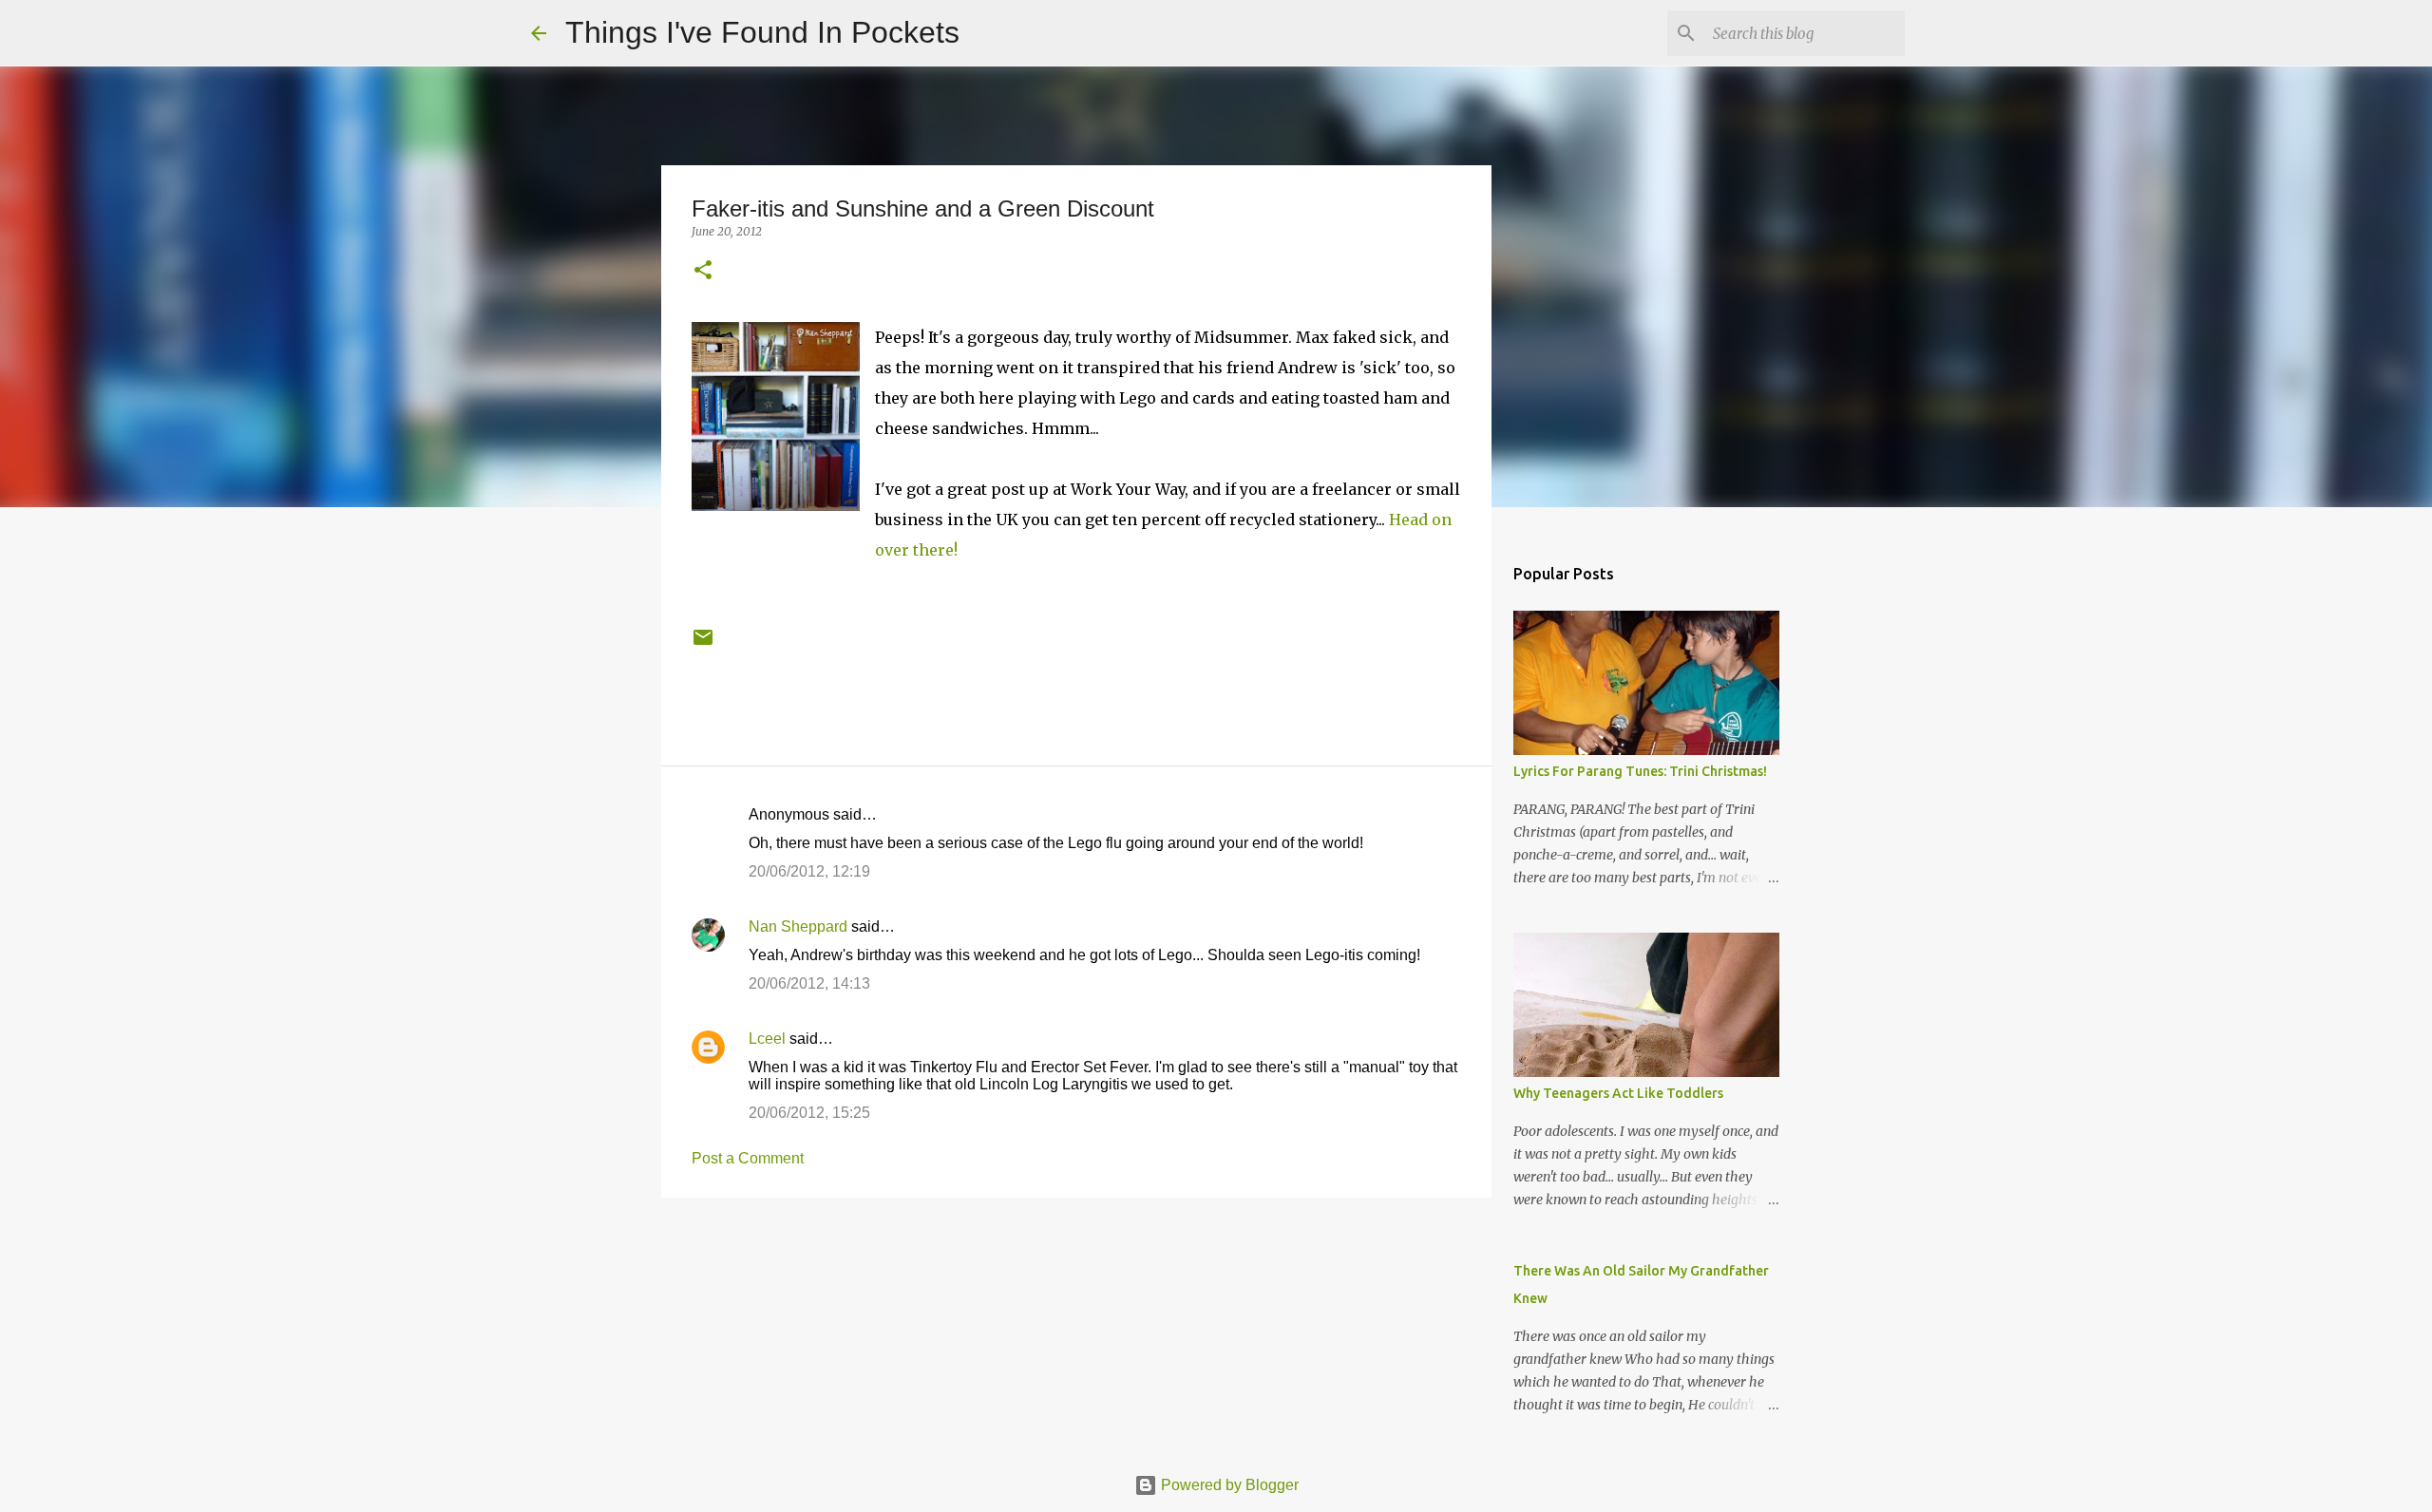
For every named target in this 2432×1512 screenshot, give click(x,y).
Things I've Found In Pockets (762, 32)
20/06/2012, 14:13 (809, 983)
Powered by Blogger (1228, 1485)
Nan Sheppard (798, 926)
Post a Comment (748, 1158)
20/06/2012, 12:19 (809, 871)
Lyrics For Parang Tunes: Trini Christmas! (1640, 771)
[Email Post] (703, 644)
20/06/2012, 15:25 (809, 1113)
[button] (703, 271)
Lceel (767, 1039)
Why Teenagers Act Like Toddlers (1618, 1093)
